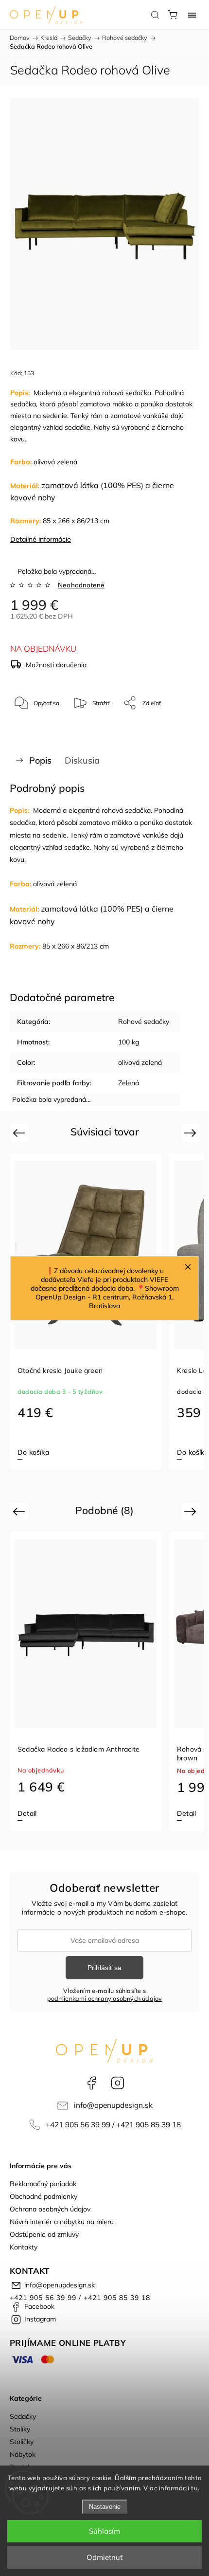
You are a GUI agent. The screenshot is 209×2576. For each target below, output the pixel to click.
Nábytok (23, 2454)
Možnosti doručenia (56, 665)
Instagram (118, 2083)
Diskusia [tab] (82, 760)
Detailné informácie (41, 539)
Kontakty (24, 2247)
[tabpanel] (86, 1681)
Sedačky (23, 2416)
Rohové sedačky (144, 1022)
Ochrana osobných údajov (50, 2209)
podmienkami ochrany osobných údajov (105, 1998)
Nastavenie (105, 2507)
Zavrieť (176, 728)
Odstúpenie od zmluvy (44, 2234)
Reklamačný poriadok (43, 2184)
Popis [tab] (40, 760)
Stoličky (22, 2442)
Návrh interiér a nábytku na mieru (62, 2222)
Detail (27, 1813)
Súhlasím (104, 2531)
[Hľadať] (155, 15)
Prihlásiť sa (104, 1968)
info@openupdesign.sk (113, 2105)
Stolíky (20, 2429)
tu (194, 2488)
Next (192, 1133)
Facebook (91, 2083)
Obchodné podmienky (44, 2196)
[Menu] (192, 15)
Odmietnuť (104, 2557)
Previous (20, 1133)
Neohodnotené (81, 585)
